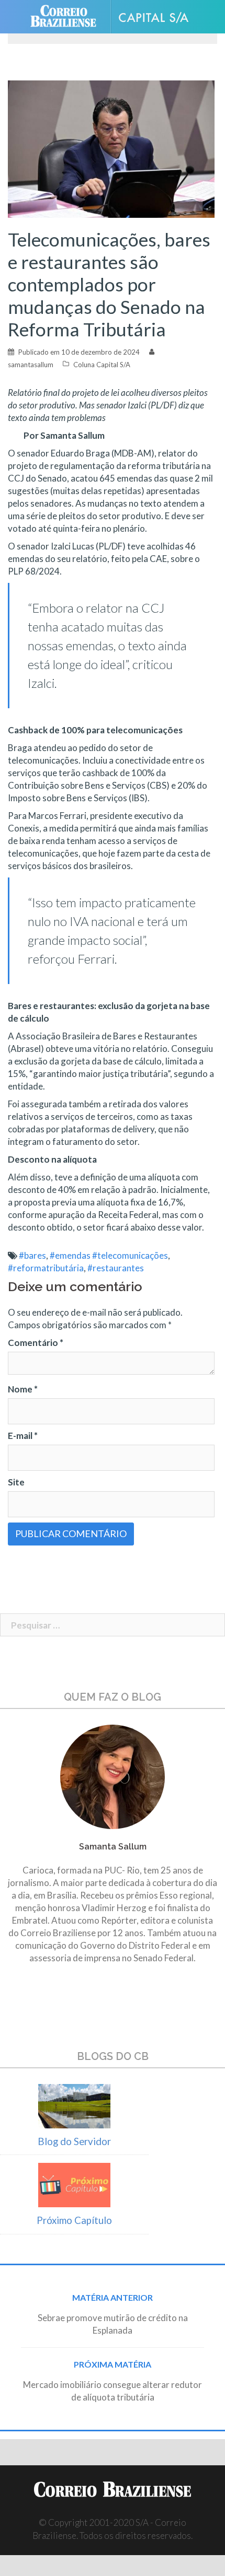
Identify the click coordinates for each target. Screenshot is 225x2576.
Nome (23, 1389)
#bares (32, 1255)
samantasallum (31, 365)
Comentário (36, 1343)
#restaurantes (116, 1268)
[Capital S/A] (158, 17)
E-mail (23, 1436)
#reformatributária (46, 1268)
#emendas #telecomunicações (109, 1255)
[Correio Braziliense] (68, 17)
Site (16, 1482)
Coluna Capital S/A (102, 365)
